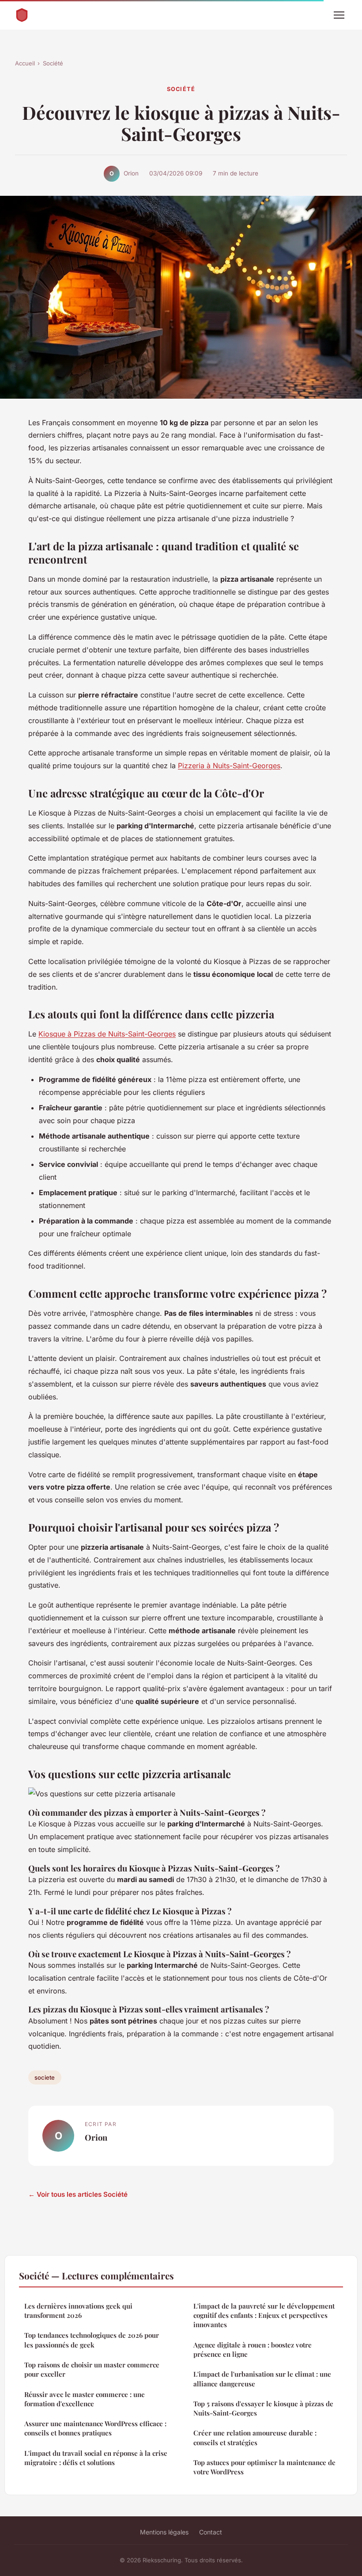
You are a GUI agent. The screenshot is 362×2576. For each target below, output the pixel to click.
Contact (211, 2532)
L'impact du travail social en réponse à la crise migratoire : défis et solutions (96, 2458)
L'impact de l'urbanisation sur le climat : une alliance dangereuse (262, 2379)
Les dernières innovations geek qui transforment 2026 (78, 2311)
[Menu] (339, 15)
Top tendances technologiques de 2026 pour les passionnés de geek (92, 2340)
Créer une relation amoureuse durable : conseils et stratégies (255, 2437)
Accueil (25, 63)
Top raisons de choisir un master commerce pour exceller (92, 2369)
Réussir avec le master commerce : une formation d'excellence (85, 2399)
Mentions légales (164, 2532)
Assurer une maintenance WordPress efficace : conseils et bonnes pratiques (95, 2428)
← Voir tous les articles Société (78, 2194)
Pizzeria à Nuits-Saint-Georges (229, 766)
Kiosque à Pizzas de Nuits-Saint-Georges (107, 1034)
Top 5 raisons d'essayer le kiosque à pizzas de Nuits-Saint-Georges (263, 2408)
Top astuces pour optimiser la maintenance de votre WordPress (264, 2467)
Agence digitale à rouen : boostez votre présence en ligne (253, 2349)
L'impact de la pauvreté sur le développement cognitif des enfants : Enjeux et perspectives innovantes (264, 2315)
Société (53, 63)
